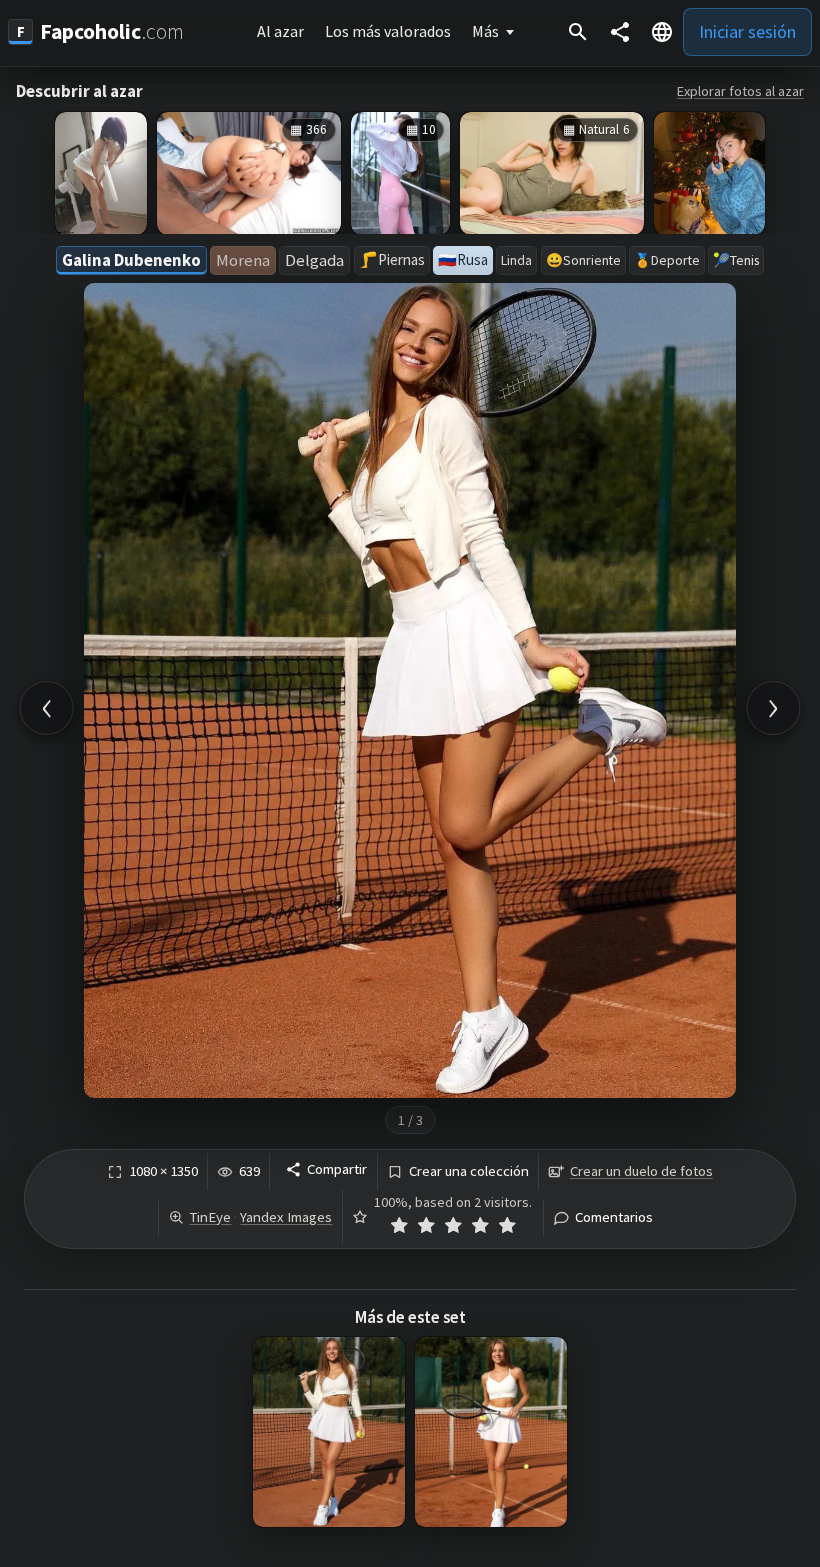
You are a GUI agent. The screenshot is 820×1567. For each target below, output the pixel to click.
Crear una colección (469, 1171)
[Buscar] (578, 32)
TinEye (210, 1217)
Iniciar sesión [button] (747, 31)
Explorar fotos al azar (740, 91)
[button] (662, 32)
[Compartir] (620, 32)
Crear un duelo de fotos (641, 1171)
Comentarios (614, 1217)
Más (485, 31)
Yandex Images (286, 1217)
